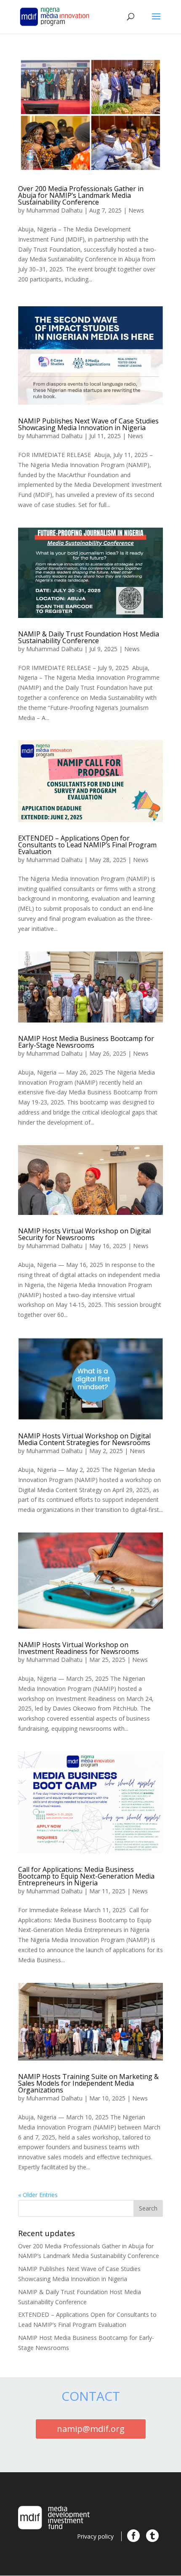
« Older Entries (38, 2195)
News (136, 210)
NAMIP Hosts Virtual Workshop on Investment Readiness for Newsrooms (79, 1648)
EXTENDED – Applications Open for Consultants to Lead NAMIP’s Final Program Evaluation (87, 845)
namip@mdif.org (91, 2429)
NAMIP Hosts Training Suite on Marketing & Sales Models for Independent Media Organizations (88, 2083)
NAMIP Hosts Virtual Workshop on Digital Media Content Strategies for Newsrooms (84, 1439)
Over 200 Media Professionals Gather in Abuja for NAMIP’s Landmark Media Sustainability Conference (81, 195)
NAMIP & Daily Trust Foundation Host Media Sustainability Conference (89, 637)
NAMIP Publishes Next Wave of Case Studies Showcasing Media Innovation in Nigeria (88, 424)
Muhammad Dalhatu (54, 210)
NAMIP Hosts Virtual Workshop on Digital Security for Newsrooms (84, 1234)
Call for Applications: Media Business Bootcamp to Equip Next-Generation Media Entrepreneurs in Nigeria (86, 1876)
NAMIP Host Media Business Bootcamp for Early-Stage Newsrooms (86, 1042)
